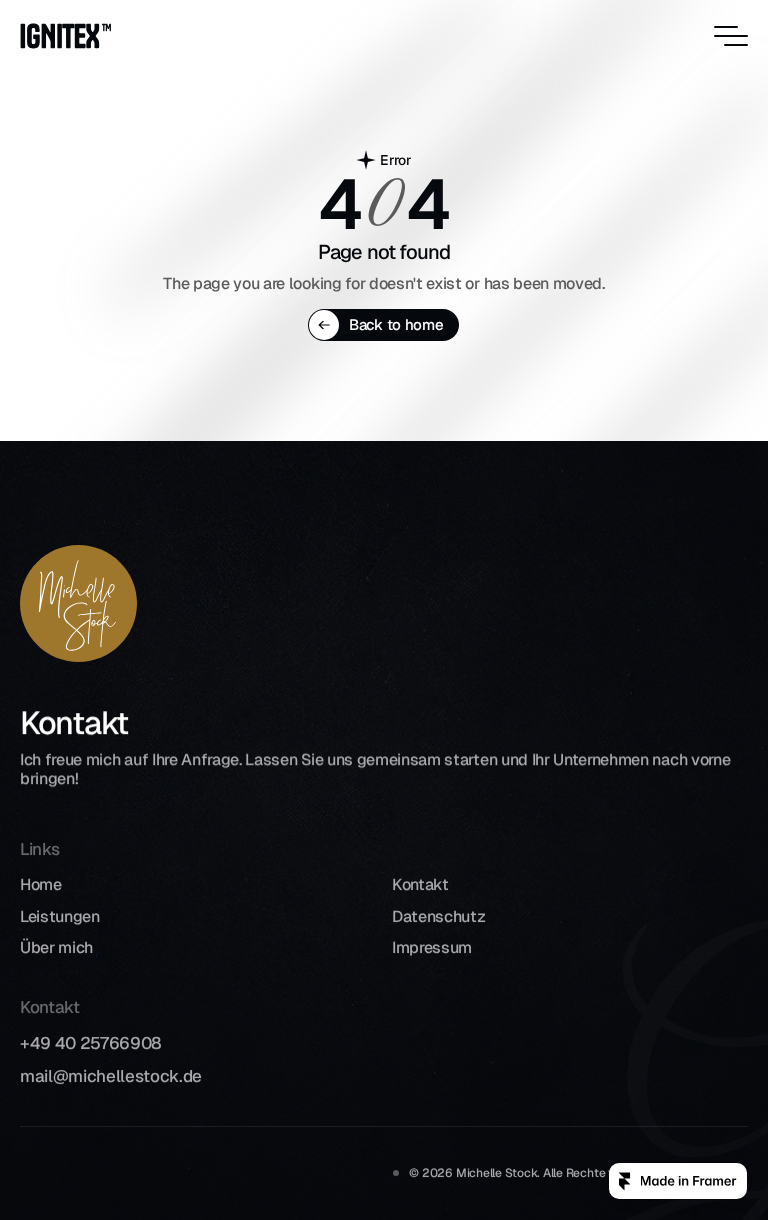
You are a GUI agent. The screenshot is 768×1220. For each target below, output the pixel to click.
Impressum (432, 947)
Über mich (56, 947)
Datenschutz (438, 915)
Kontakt (420, 884)
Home (41, 884)
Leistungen (60, 915)
